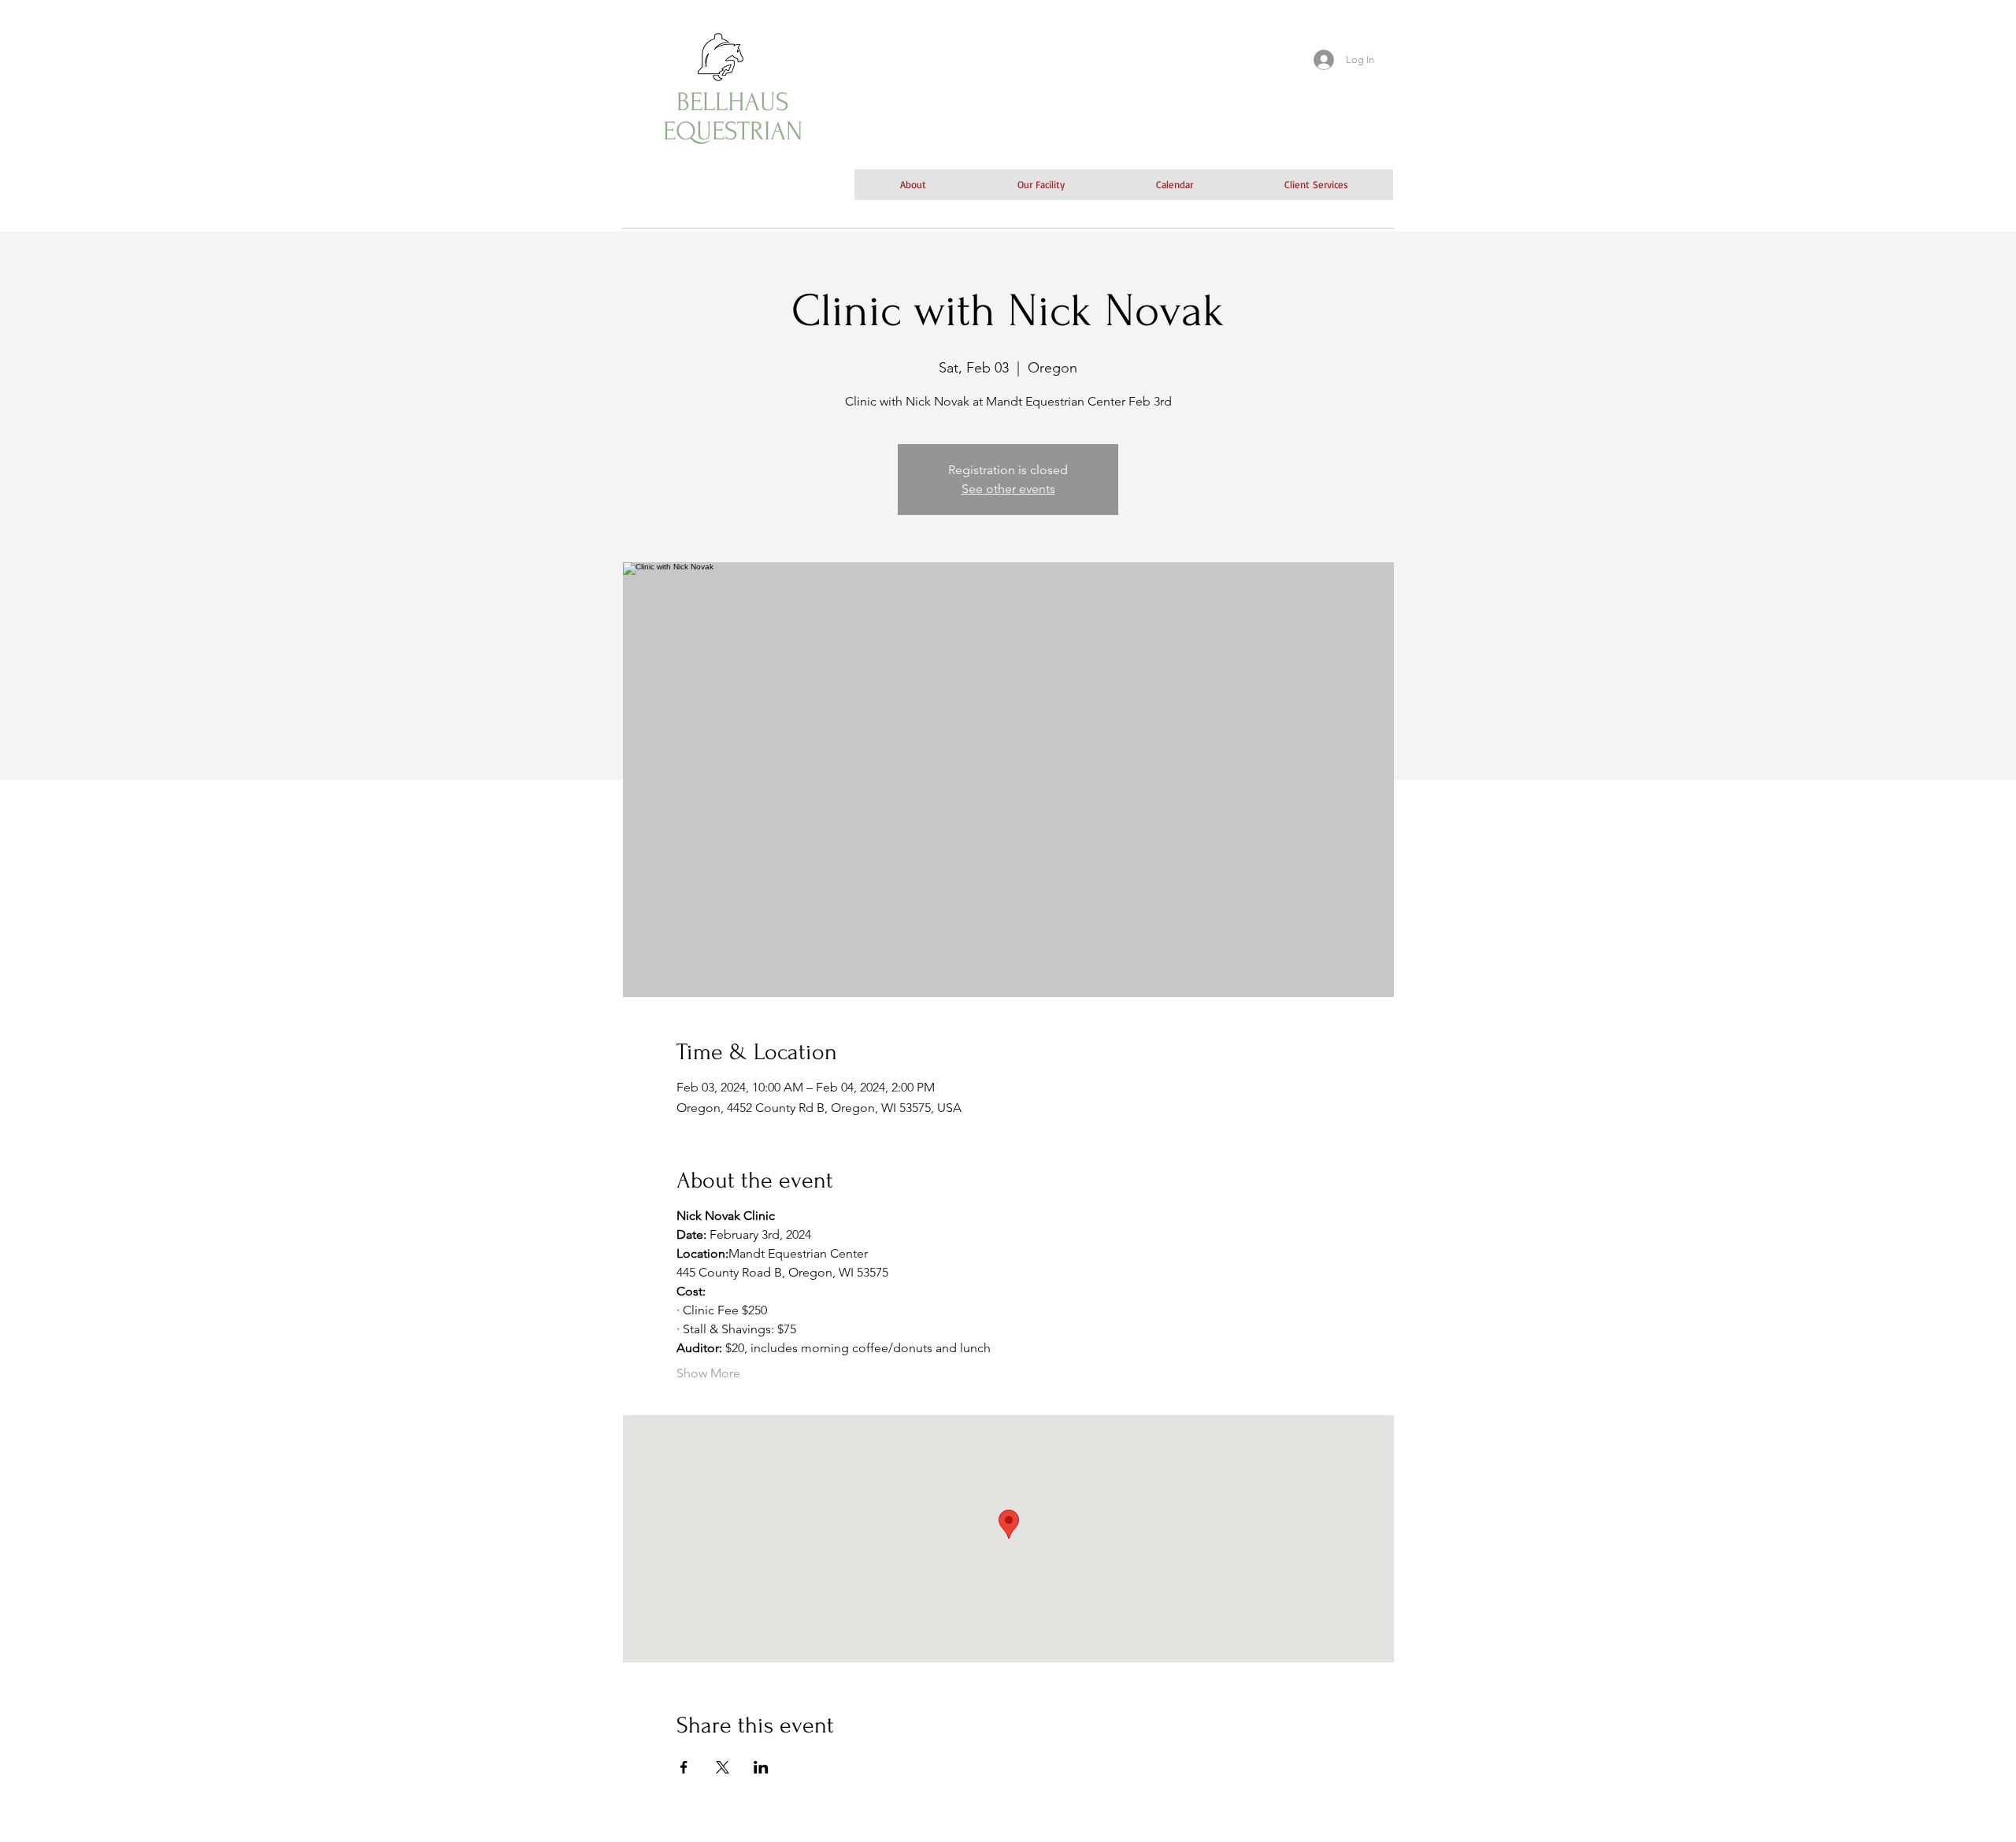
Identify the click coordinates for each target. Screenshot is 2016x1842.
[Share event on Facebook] (684, 1767)
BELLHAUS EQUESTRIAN (733, 117)
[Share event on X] (723, 1767)
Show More (708, 1373)
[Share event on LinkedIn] (761, 1767)
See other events (1008, 489)
